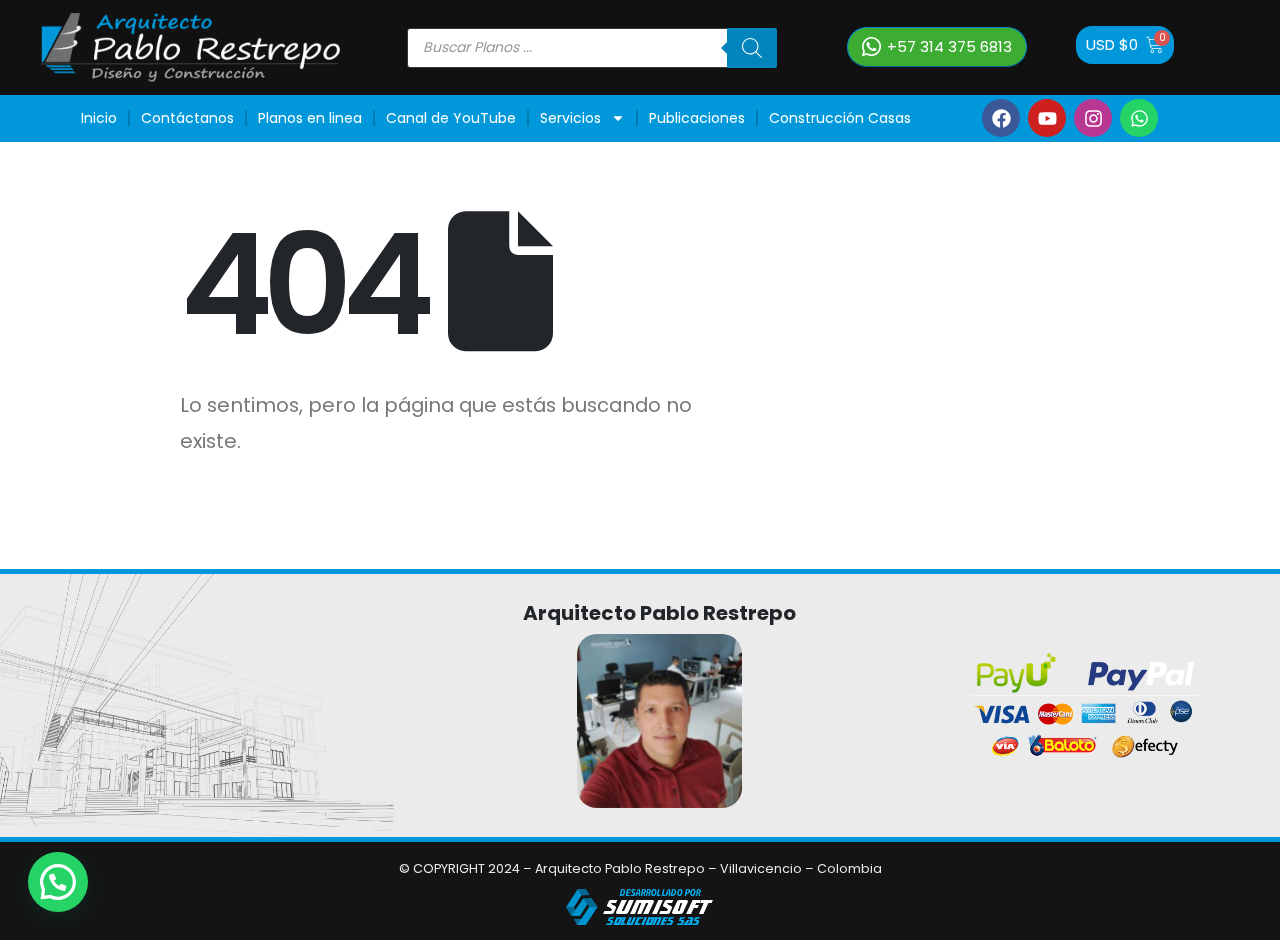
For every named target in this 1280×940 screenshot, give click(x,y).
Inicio (99, 118)
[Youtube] (1047, 118)
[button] (58, 882)
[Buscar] (752, 48)
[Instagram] (1093, 118)
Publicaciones (697, 118)
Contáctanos (187, 118)
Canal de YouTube (451, 118)
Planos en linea (310, 118)
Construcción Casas (840, 118)
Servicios (570, 118)
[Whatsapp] (1139, 118)
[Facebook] (1001, 118)
